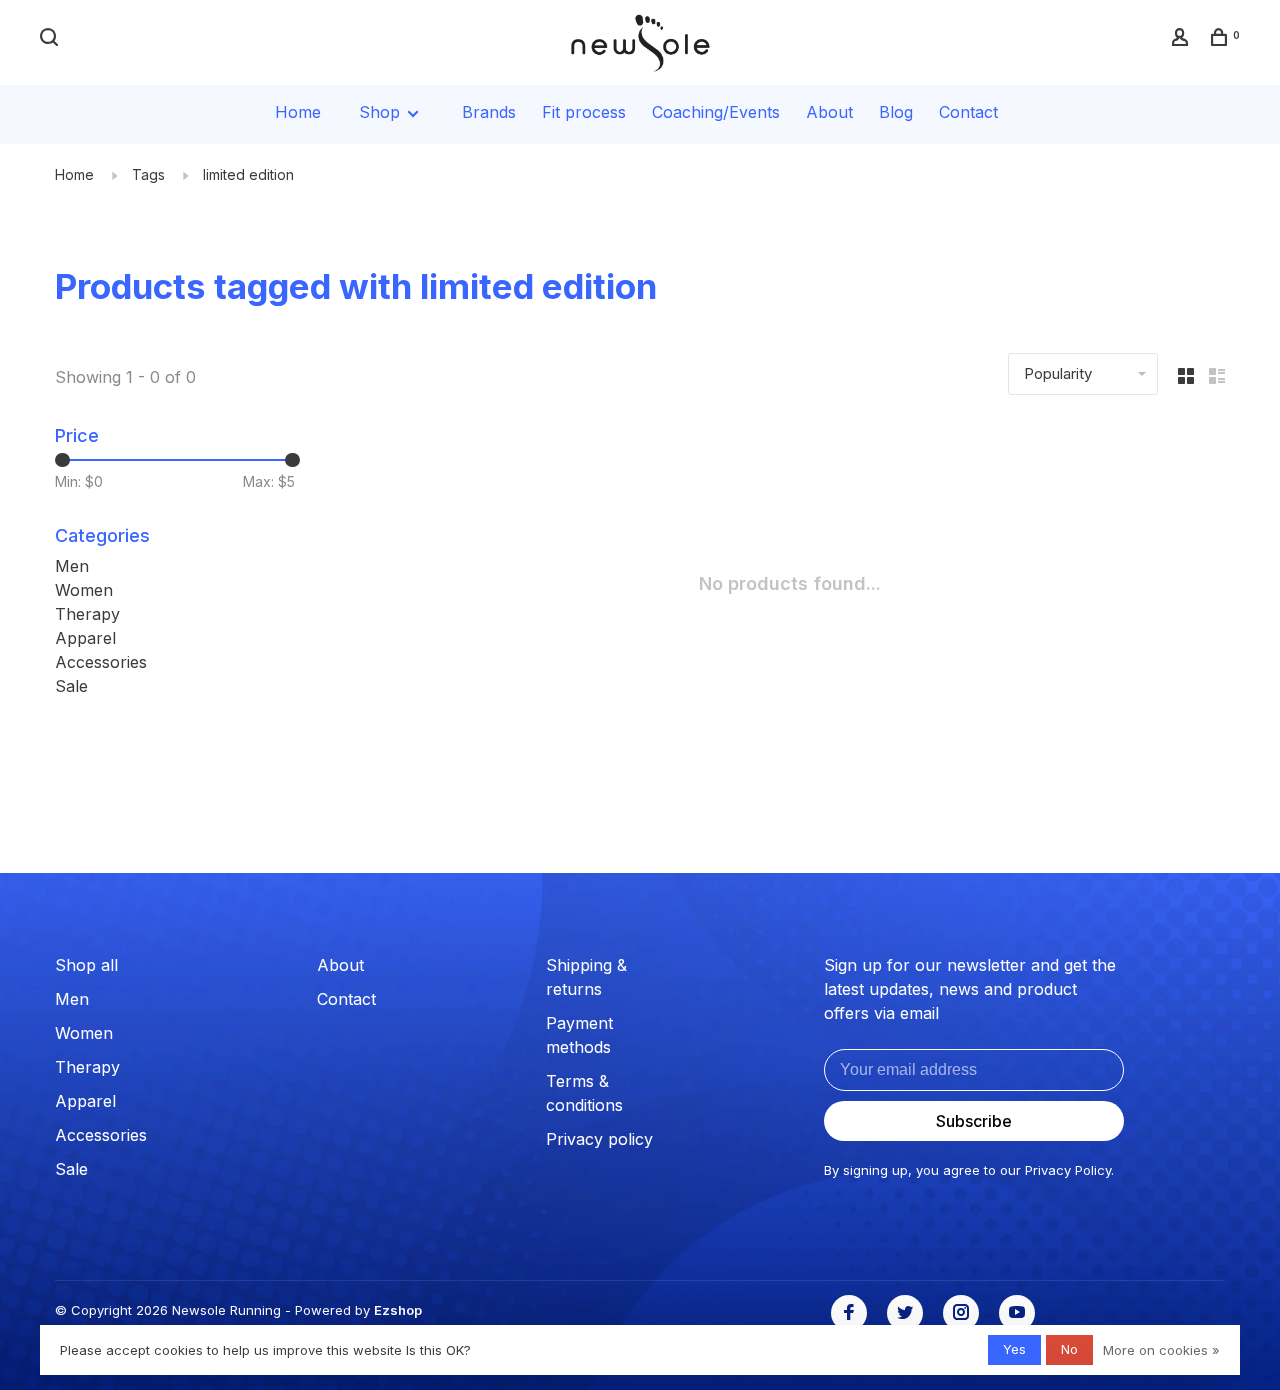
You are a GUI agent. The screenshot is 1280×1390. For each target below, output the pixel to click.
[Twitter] (905, 1313)
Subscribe (974, 1121)
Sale (71, 686)
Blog (896, 112)
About (829, 112)
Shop (382, 112)
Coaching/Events (716, 112)
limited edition (248, 174)
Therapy (87, 614)
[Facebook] (849, 1313)
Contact (968, 112)
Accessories (101, 662)
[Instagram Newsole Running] (961, 1313)
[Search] (51, 39)
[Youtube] (1017, 1313)
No (1069, 1349)
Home (298, 112)
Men (72, 566)
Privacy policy (599, 1139)
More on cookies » (1161, 1350)
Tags (148, 174)
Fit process (584, 112)
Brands (489, 112)
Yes (1014, 1349)
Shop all (86, 965)
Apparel (85, 638)
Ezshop (398, 1310)
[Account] (1182, 39)
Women (84, 590)
